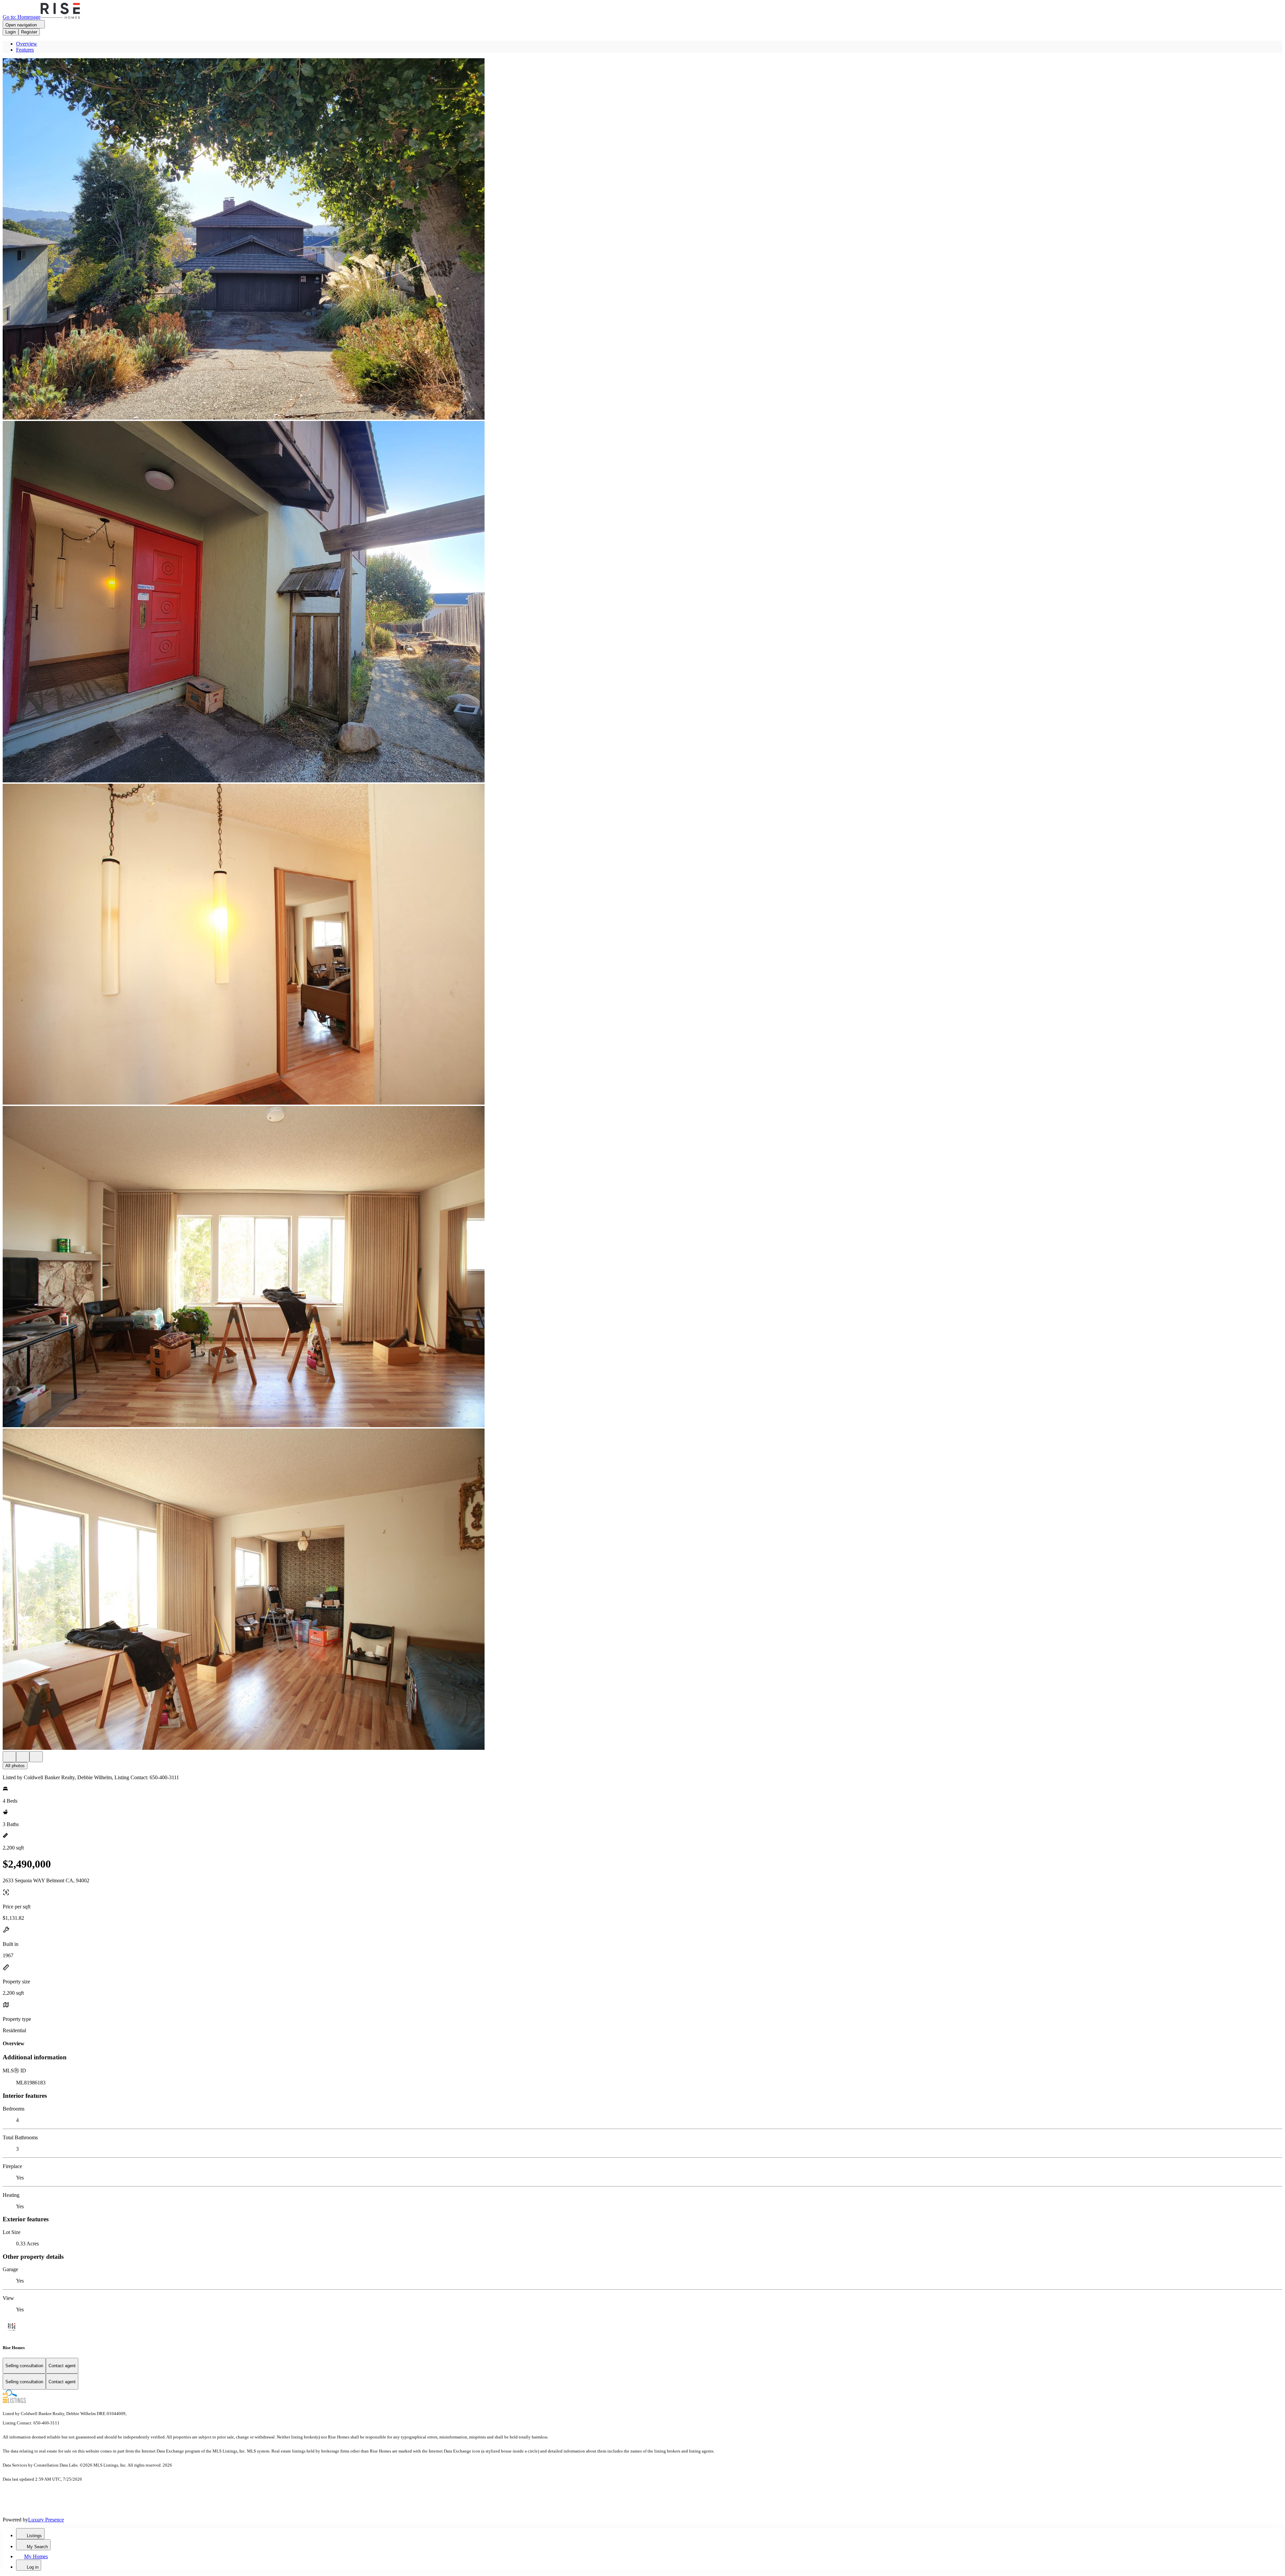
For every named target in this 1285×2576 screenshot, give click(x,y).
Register (29, 32)
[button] (642, 240)
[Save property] (23, 1757)
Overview (27, 44)
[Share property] (36, 1757)
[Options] (9, 1757)
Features (25, 50)
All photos (15, 1766)
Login (11, 32)
